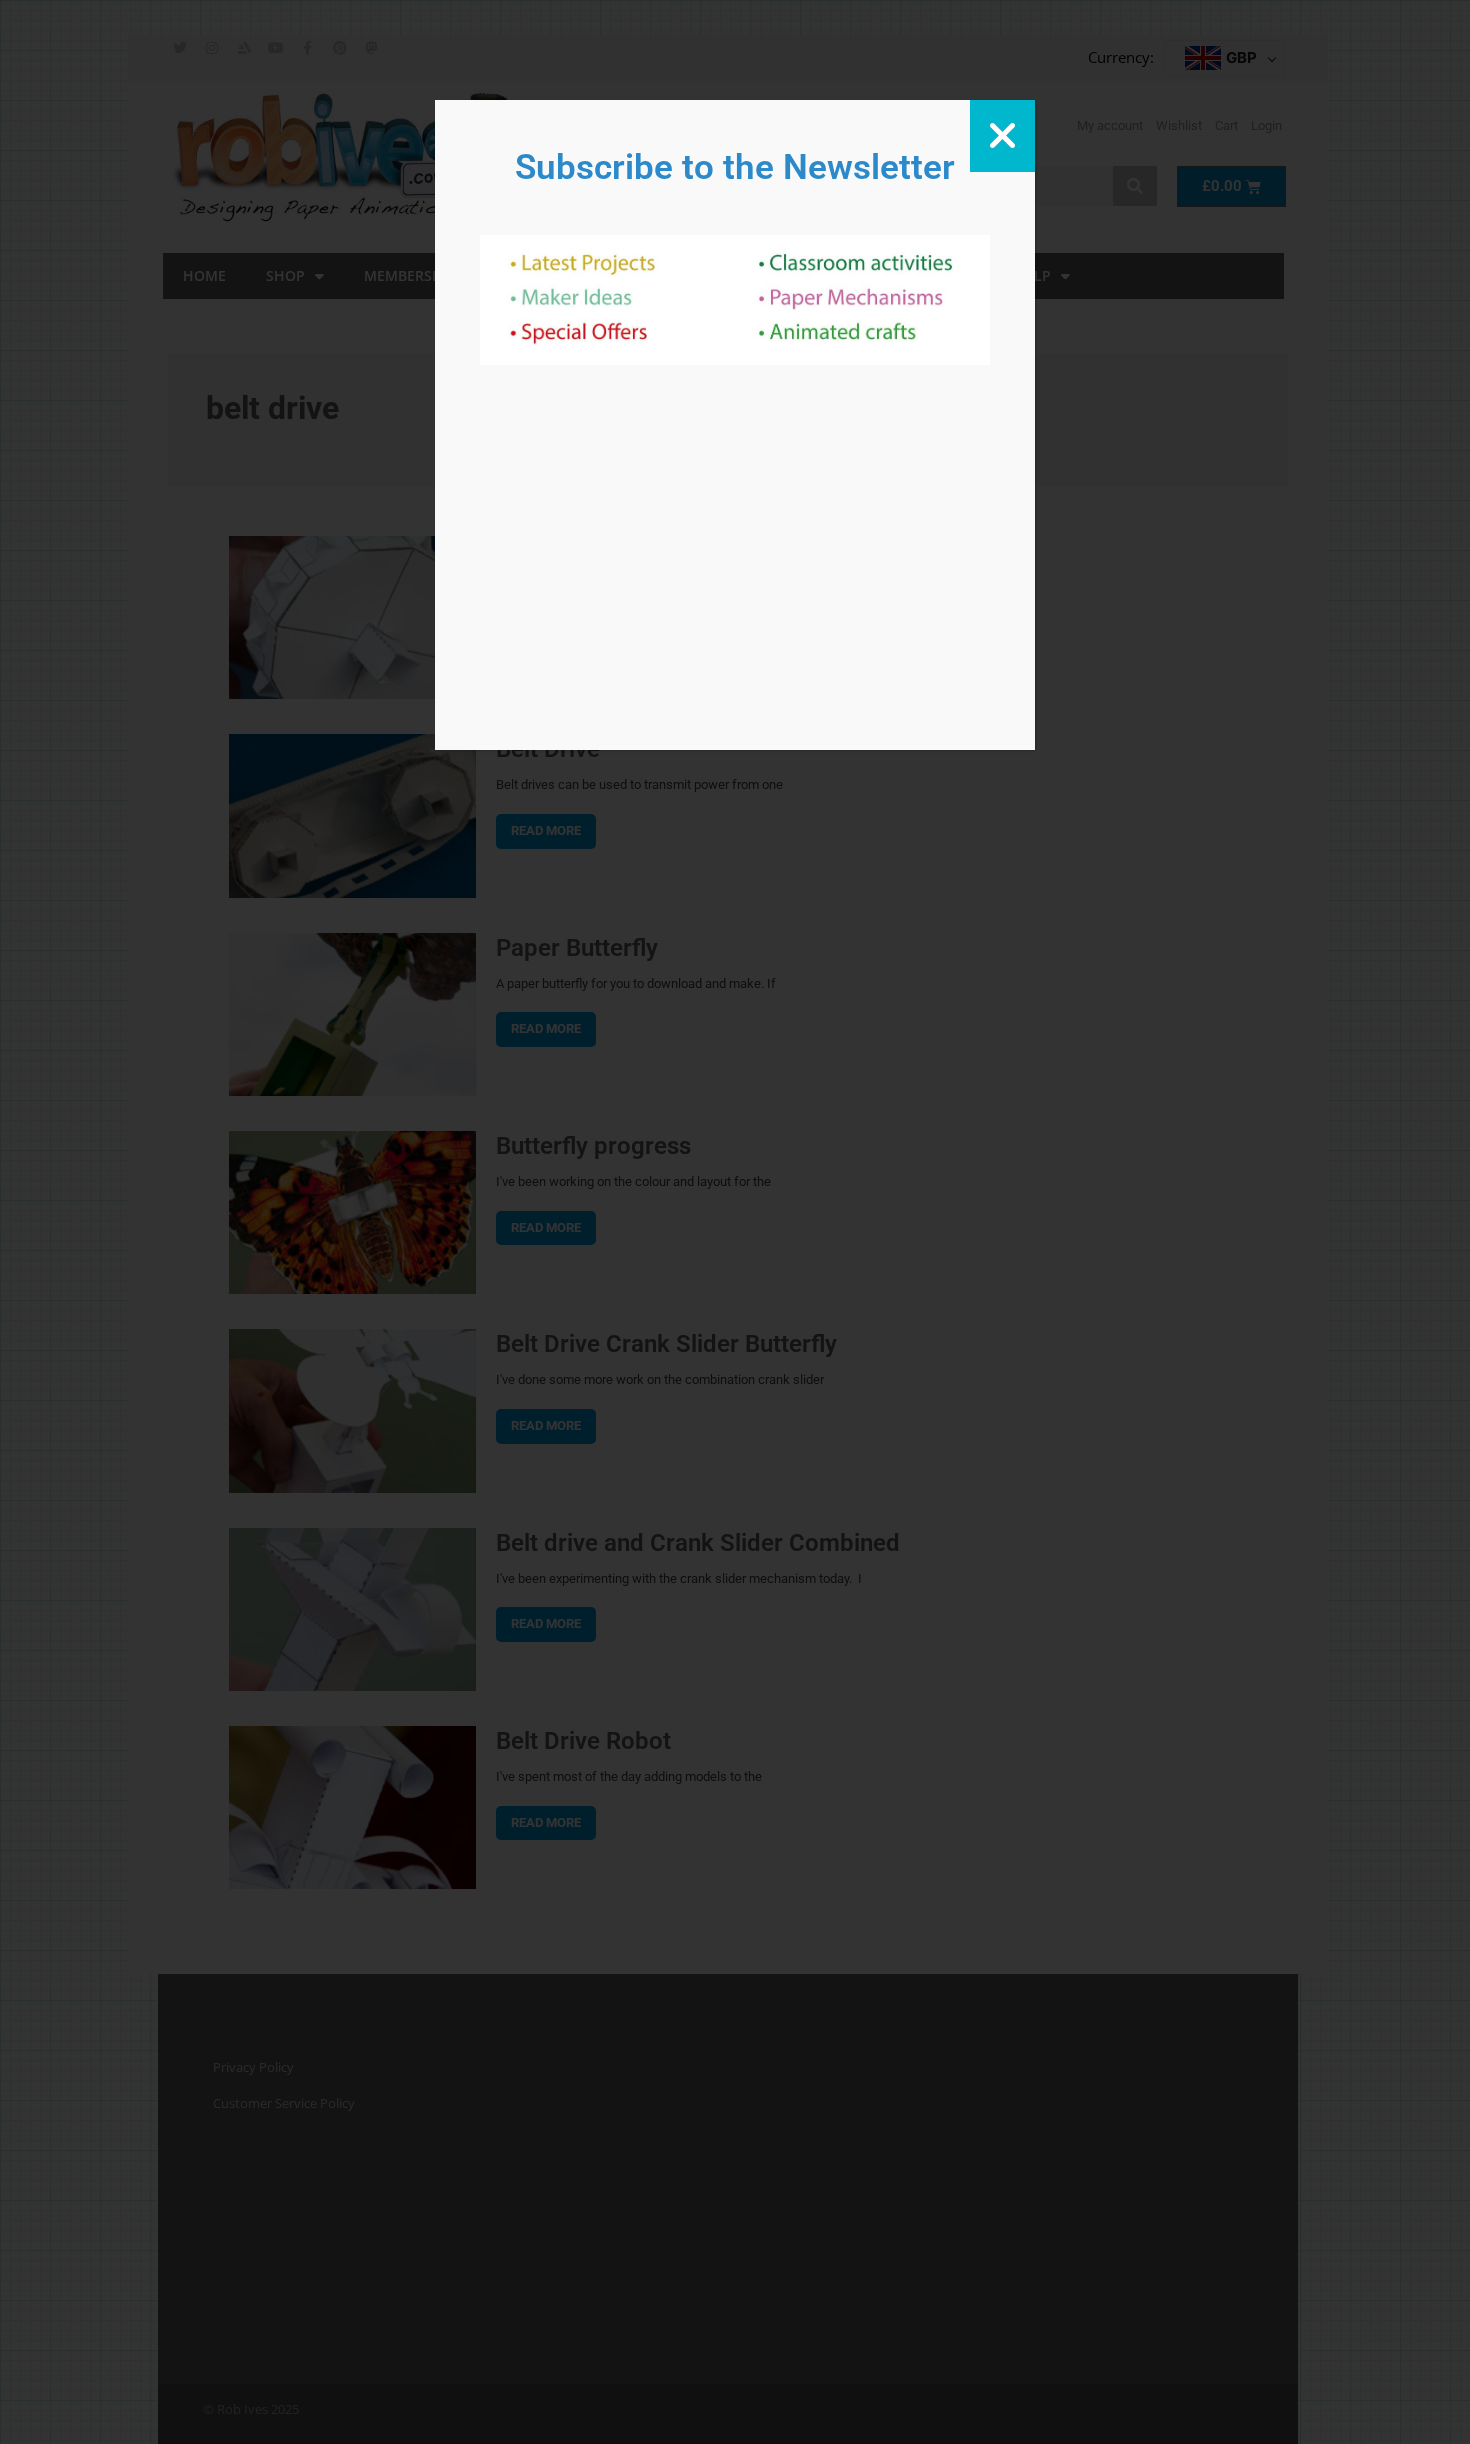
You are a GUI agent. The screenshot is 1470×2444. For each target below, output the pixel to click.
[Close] (1002, 136)
